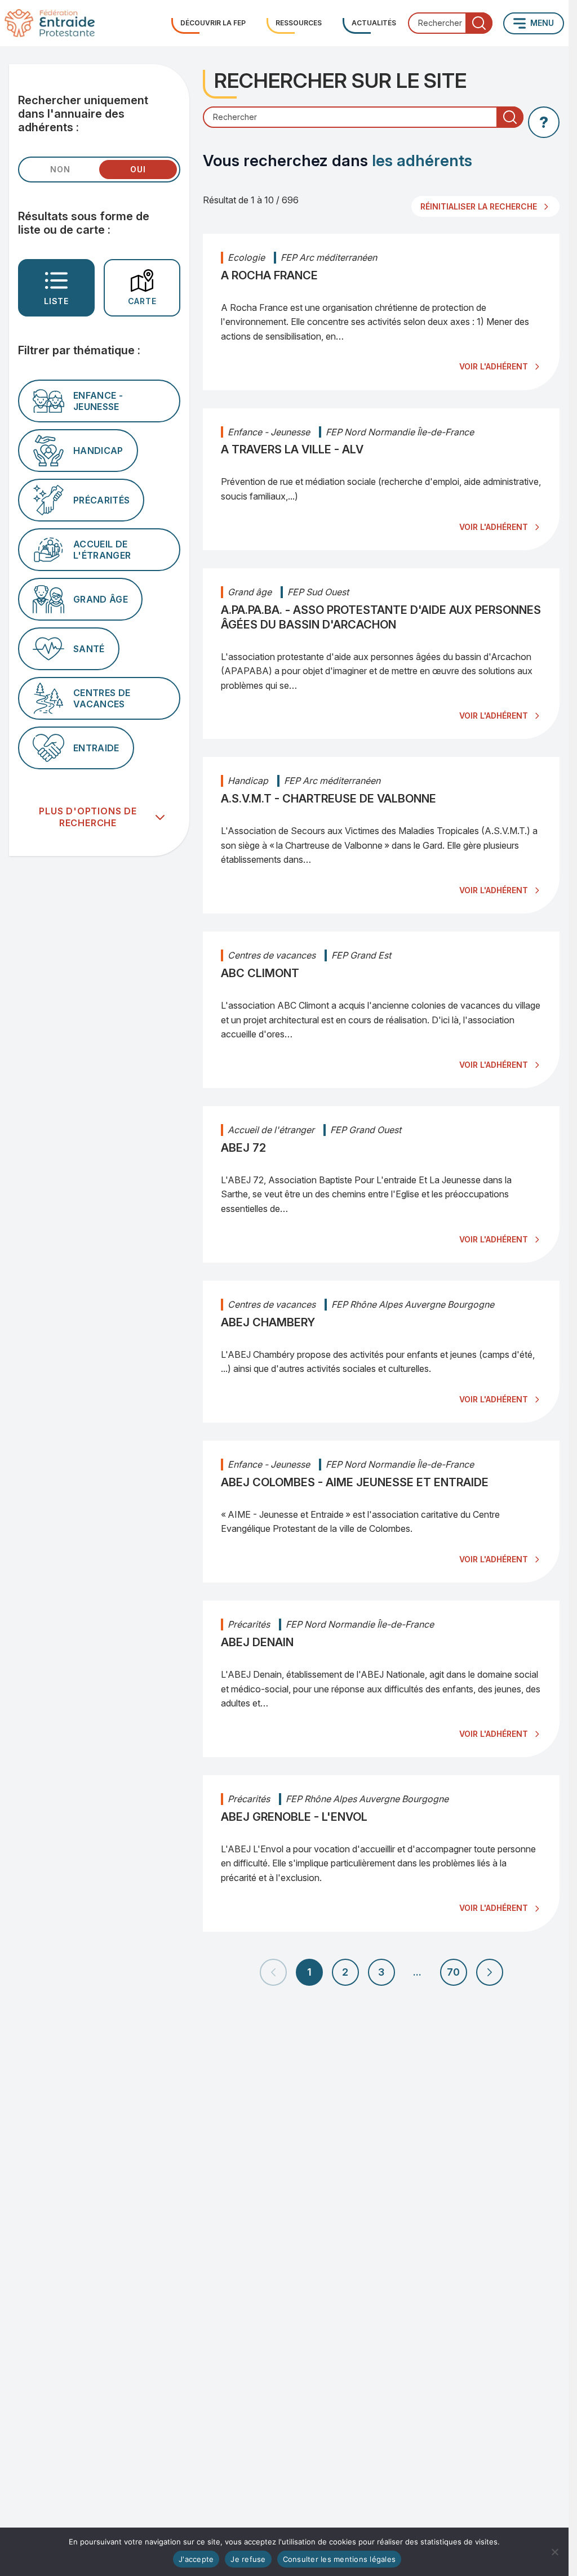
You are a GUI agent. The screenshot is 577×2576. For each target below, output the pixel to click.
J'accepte (196, 2559)
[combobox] (450, 23)
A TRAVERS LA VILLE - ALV (292, 449)
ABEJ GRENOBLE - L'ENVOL (294, 1817)
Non (60, 169)
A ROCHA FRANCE (269, 275)
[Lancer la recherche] (479, 23)
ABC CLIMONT (260, 973)
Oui (138, 169)
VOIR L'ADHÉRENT (494, 366)
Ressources (299, 23)
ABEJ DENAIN (257, 1642)
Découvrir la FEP (213, 23)
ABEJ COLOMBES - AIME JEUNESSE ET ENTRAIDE (355, 1482)
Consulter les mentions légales (339, 2559)
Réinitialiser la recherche (479, 206)
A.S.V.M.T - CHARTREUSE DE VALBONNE (329, 799)
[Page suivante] (490, 1972)
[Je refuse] (554, 2552)
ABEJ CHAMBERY (268, 1322)
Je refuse (248, 2559)
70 (453, 1972)
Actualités (374, 23)
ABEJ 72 (243, 1148)
